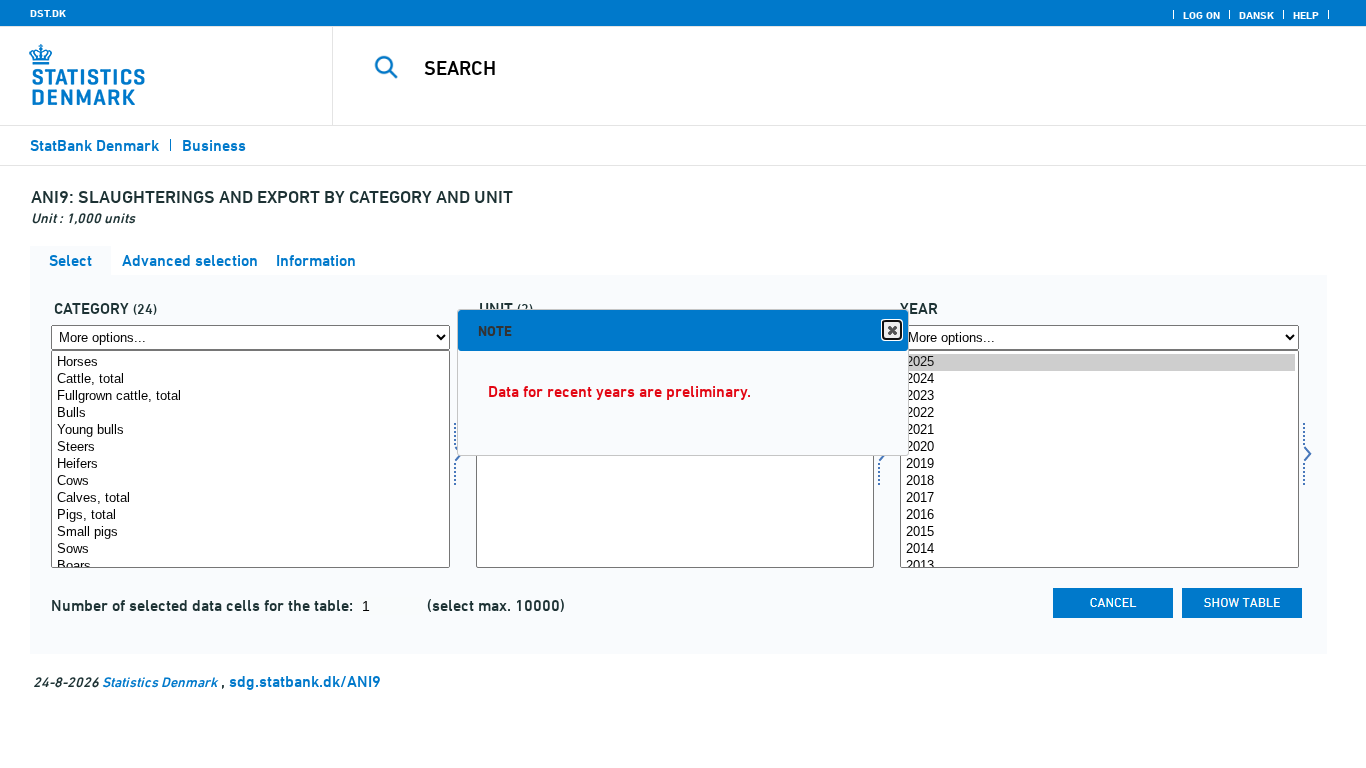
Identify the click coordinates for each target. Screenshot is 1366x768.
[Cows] (250, 481)
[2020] (1099, 447)
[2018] (1099, 481)
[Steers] (250, 447)
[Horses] (250, 362)
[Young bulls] (250, 430)
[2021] (1099, 430)
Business (214, 145)
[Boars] (250, 566)
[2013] (1099, 566)
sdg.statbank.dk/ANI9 (305, 681)
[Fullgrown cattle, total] (250, 396)
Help (1306, 15)
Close (892, 330)
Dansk (1256, 15)
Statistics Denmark (159, 681)
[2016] (1099, 515)
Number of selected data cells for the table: (204, 605)
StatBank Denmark (94, 145)
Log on (1201, 15)
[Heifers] (250, 464)
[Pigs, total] (250, 515)
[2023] (1099, 396)
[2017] (1099, 498)
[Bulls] (250, 413)
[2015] (1099, 532)
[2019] (1099, 464)
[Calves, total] (250, 498)
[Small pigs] (250, 532)
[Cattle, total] (250, 379)
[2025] (1099, 362)
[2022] (1099, 413)
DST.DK (48, 13)
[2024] (1099, 379)
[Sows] (250, 549)
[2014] (1099, 549)
